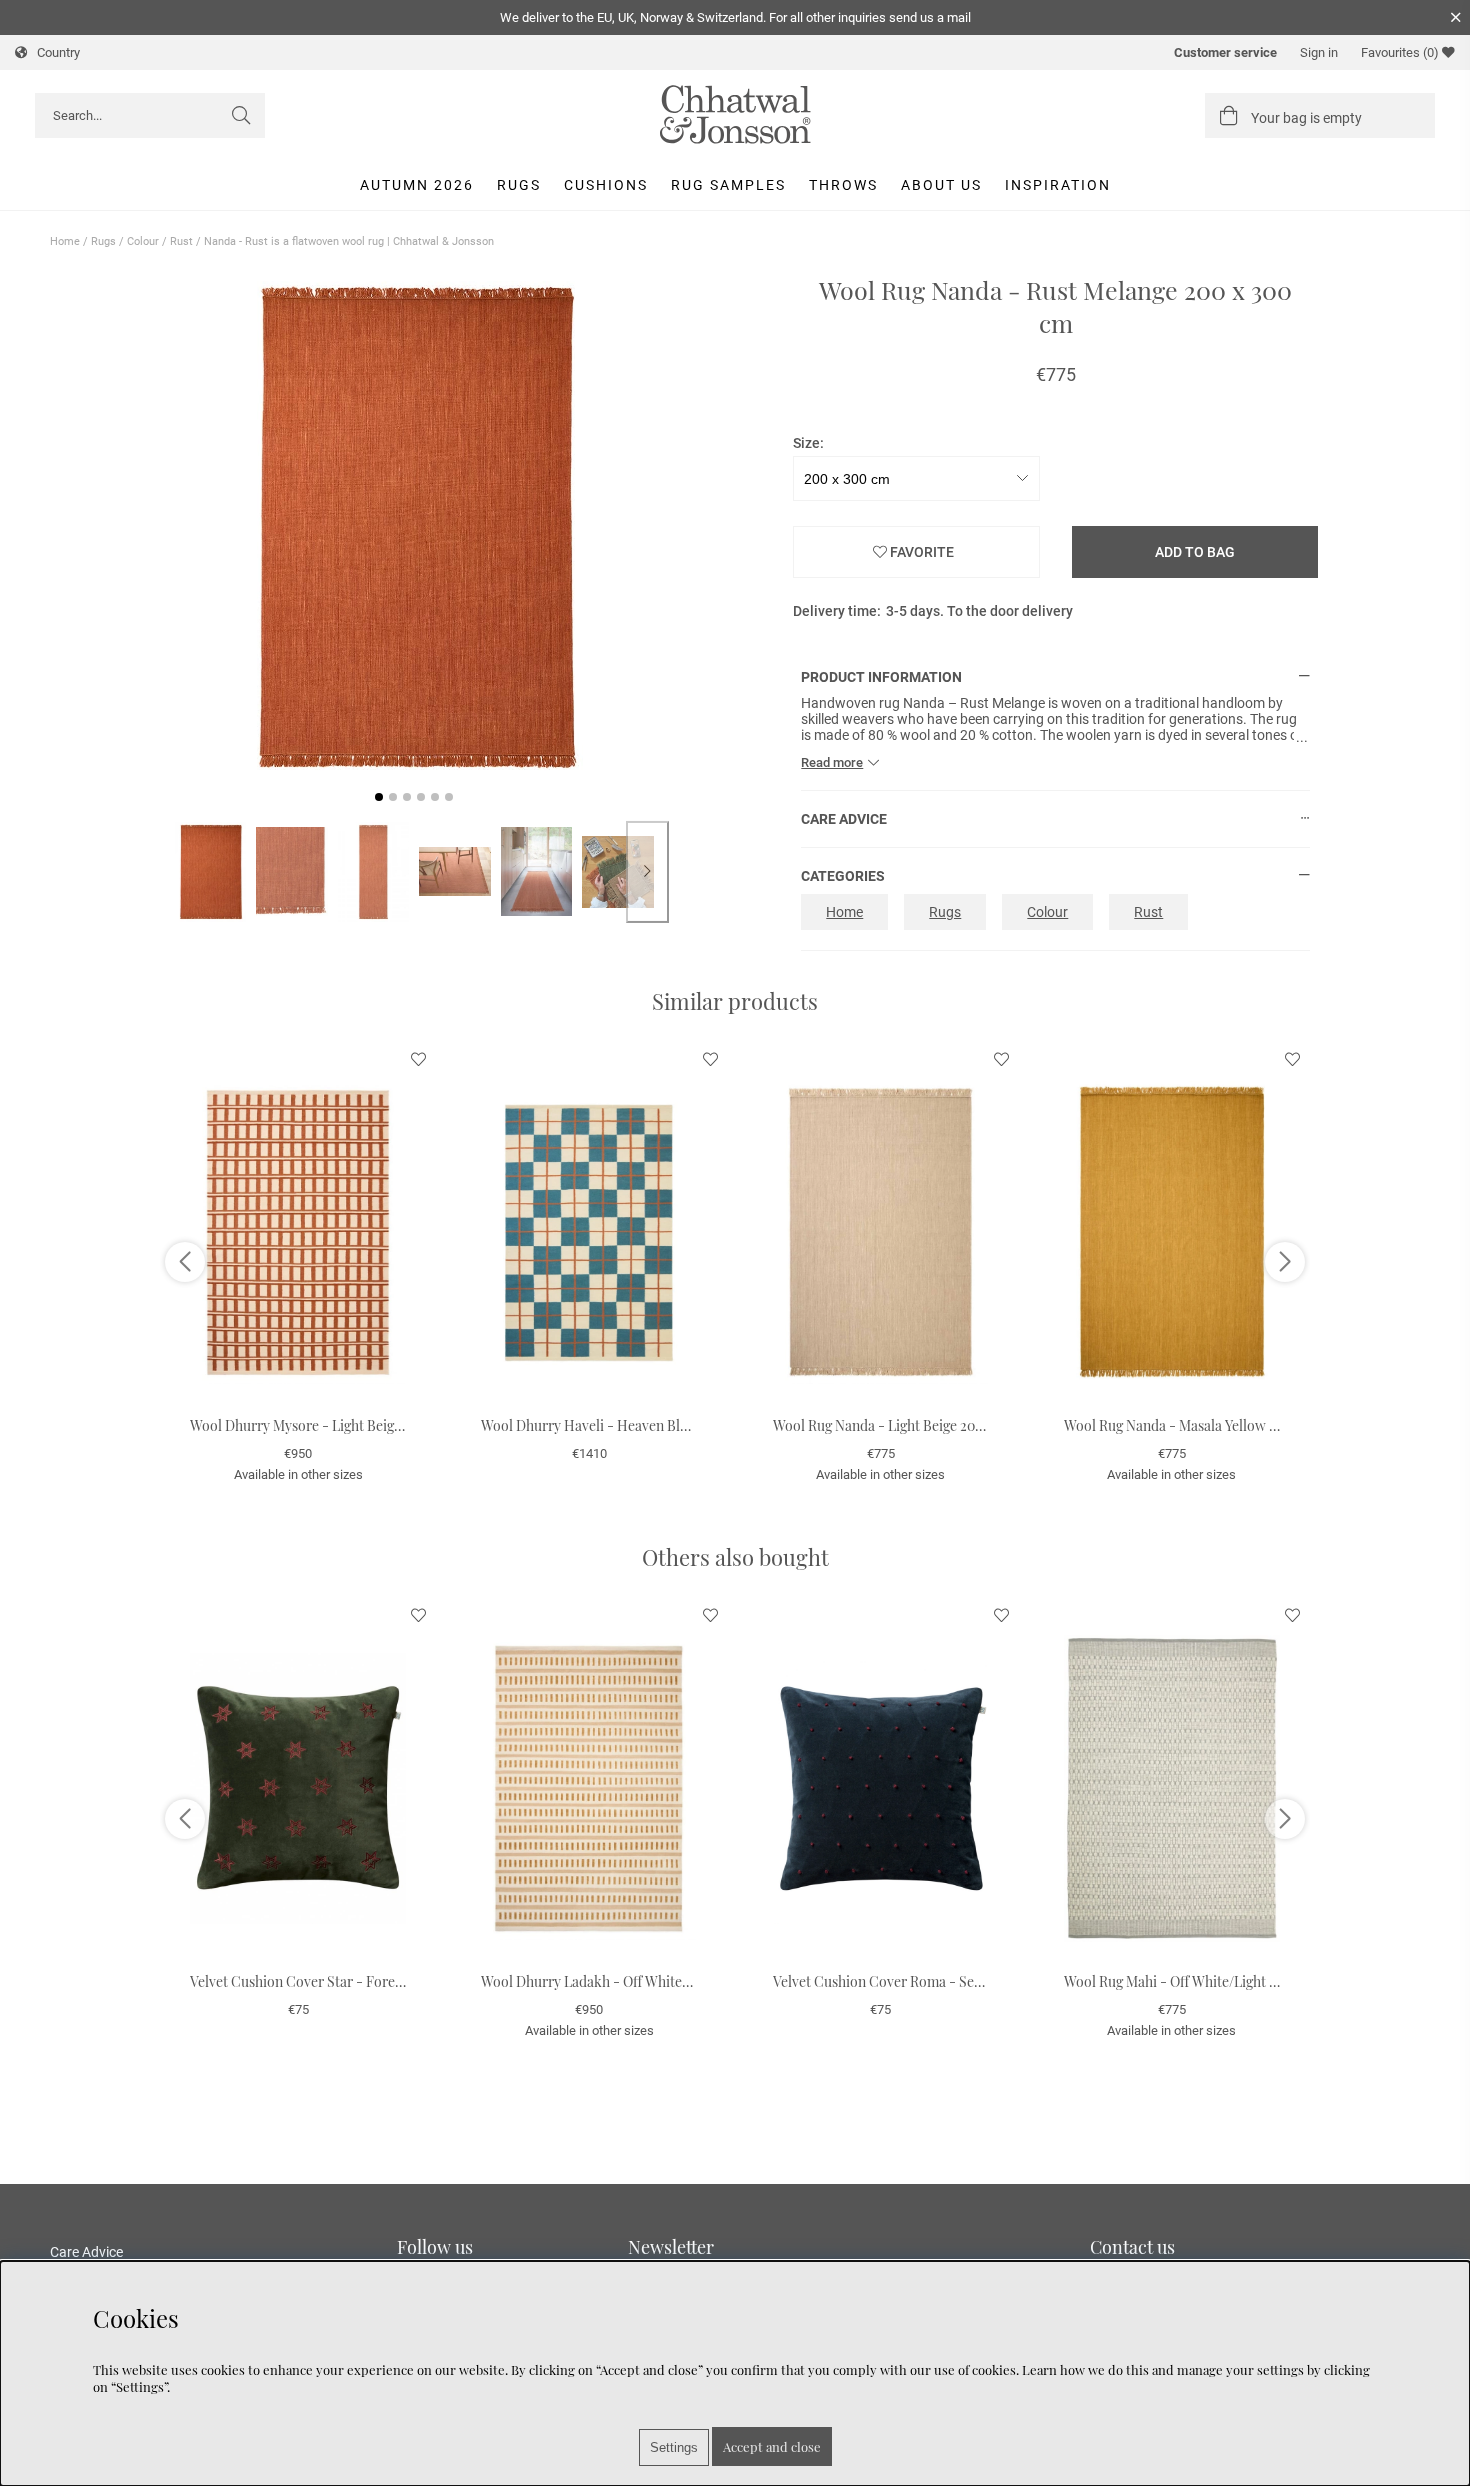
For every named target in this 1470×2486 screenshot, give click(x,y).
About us (941, 185)
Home (65, 241)
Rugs (519, 185)
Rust (181, 241)
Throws (843, 185)
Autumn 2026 (417, 185)
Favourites (1400, 52)
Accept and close (772, 2446)
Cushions (606, 185)
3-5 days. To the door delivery (979, 611)
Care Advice (86, 2252)
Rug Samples (728, 185)
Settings (674, 2447)
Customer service (1225, 52)
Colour (143, 241)
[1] (414, 527)
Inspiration (1058, 185)
